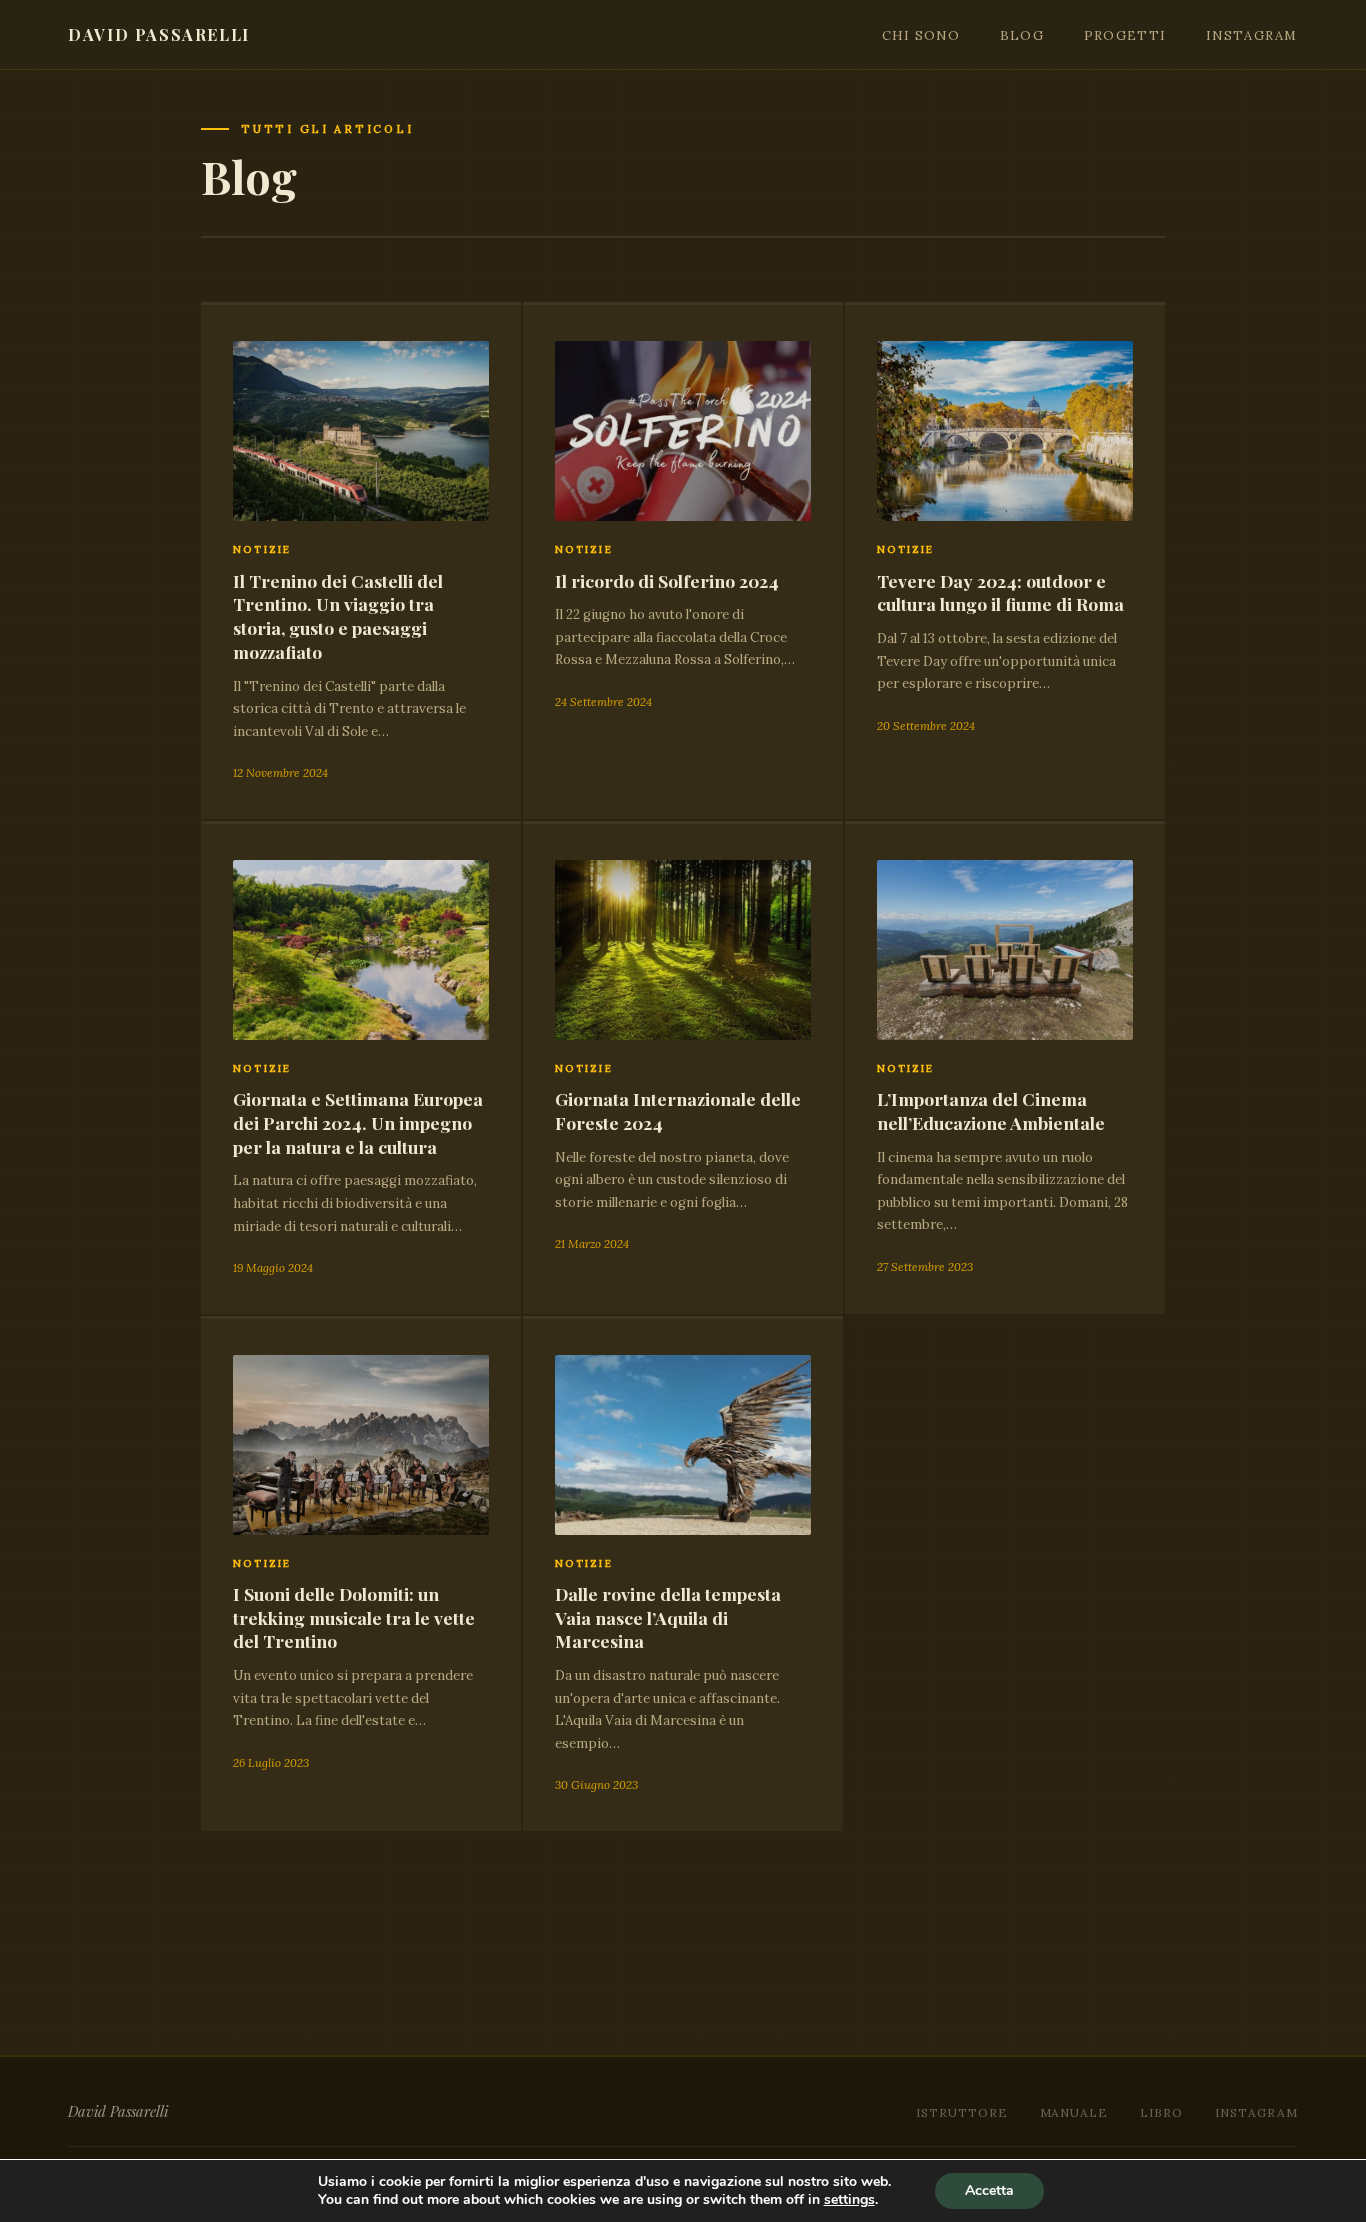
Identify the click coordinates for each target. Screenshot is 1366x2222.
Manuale (1074, 2112)
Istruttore (962, 2112)
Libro (1161, 2112)
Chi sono (921, 35)
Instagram (1252, 35)
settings (849, 2200)
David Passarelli (159, 34)
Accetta (989, 2190)
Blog (1022, 35)
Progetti (1125, 35)
